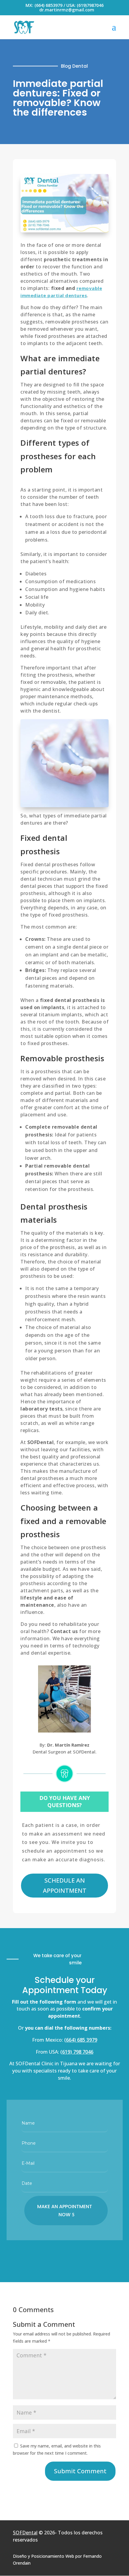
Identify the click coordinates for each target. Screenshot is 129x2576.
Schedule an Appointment (65, 1885)
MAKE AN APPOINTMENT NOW (65, 2211)
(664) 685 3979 (81, 2040)
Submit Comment (80, 2471)
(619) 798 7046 (77, 2052)
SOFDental (25, 2533)
